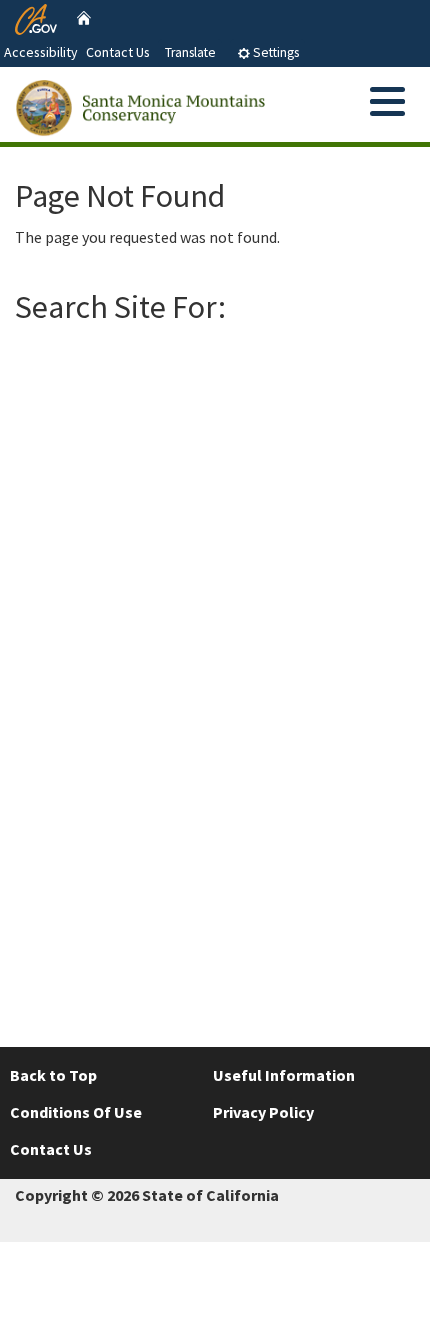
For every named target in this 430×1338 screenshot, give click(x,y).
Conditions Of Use (76, 1112)
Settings (274, 52)
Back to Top (53, 1075)
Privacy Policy (263, 1112)
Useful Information (284, 1075)
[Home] (84, 17)
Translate (190, 52)
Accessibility (41, 52)
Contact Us (118, 52)
